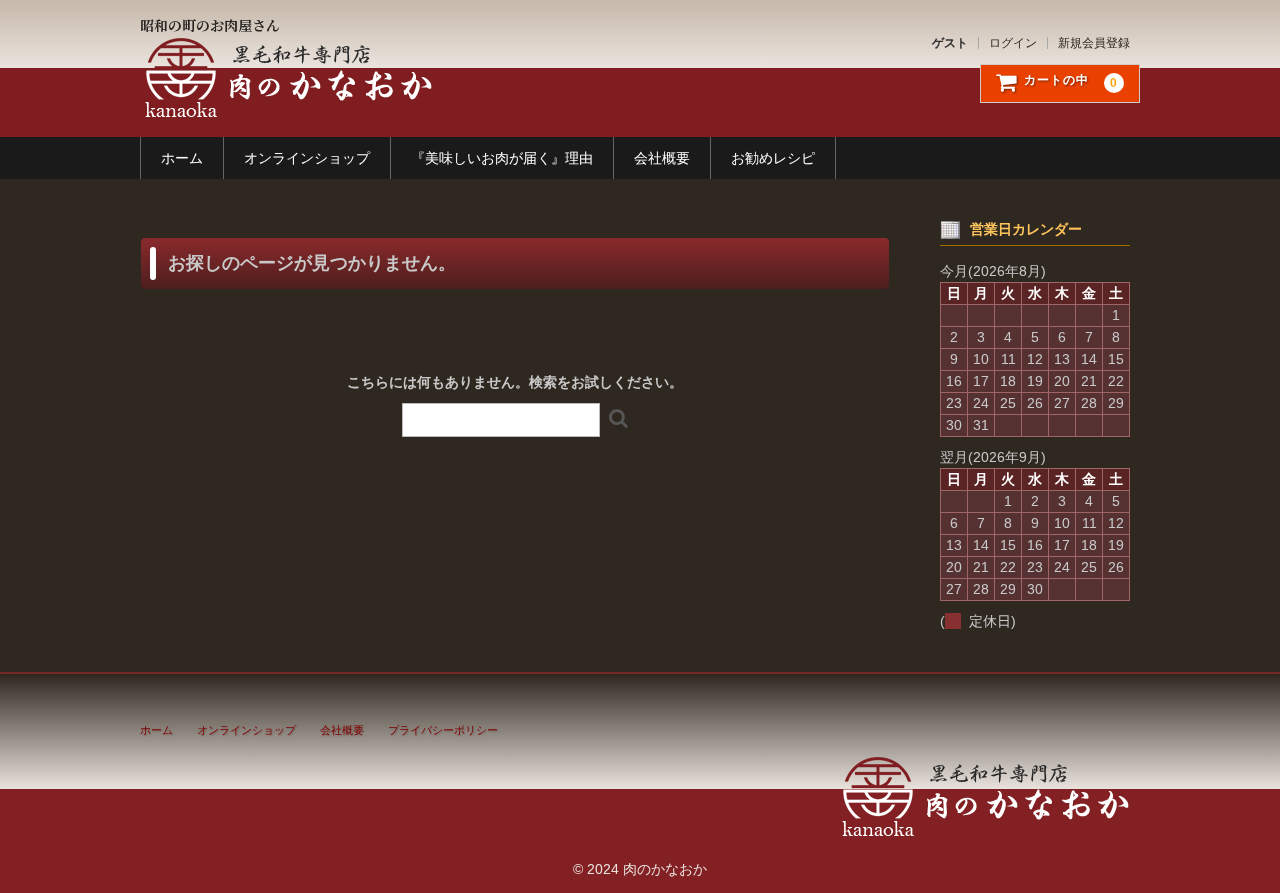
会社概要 (662, 158)
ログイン (1013, 43)
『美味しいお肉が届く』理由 (502, 158)
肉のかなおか (286, 77)
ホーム (182, 158)
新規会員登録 (1094, 43)
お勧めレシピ (773, 158)
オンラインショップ (307, 158)
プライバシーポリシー (443, 730)
